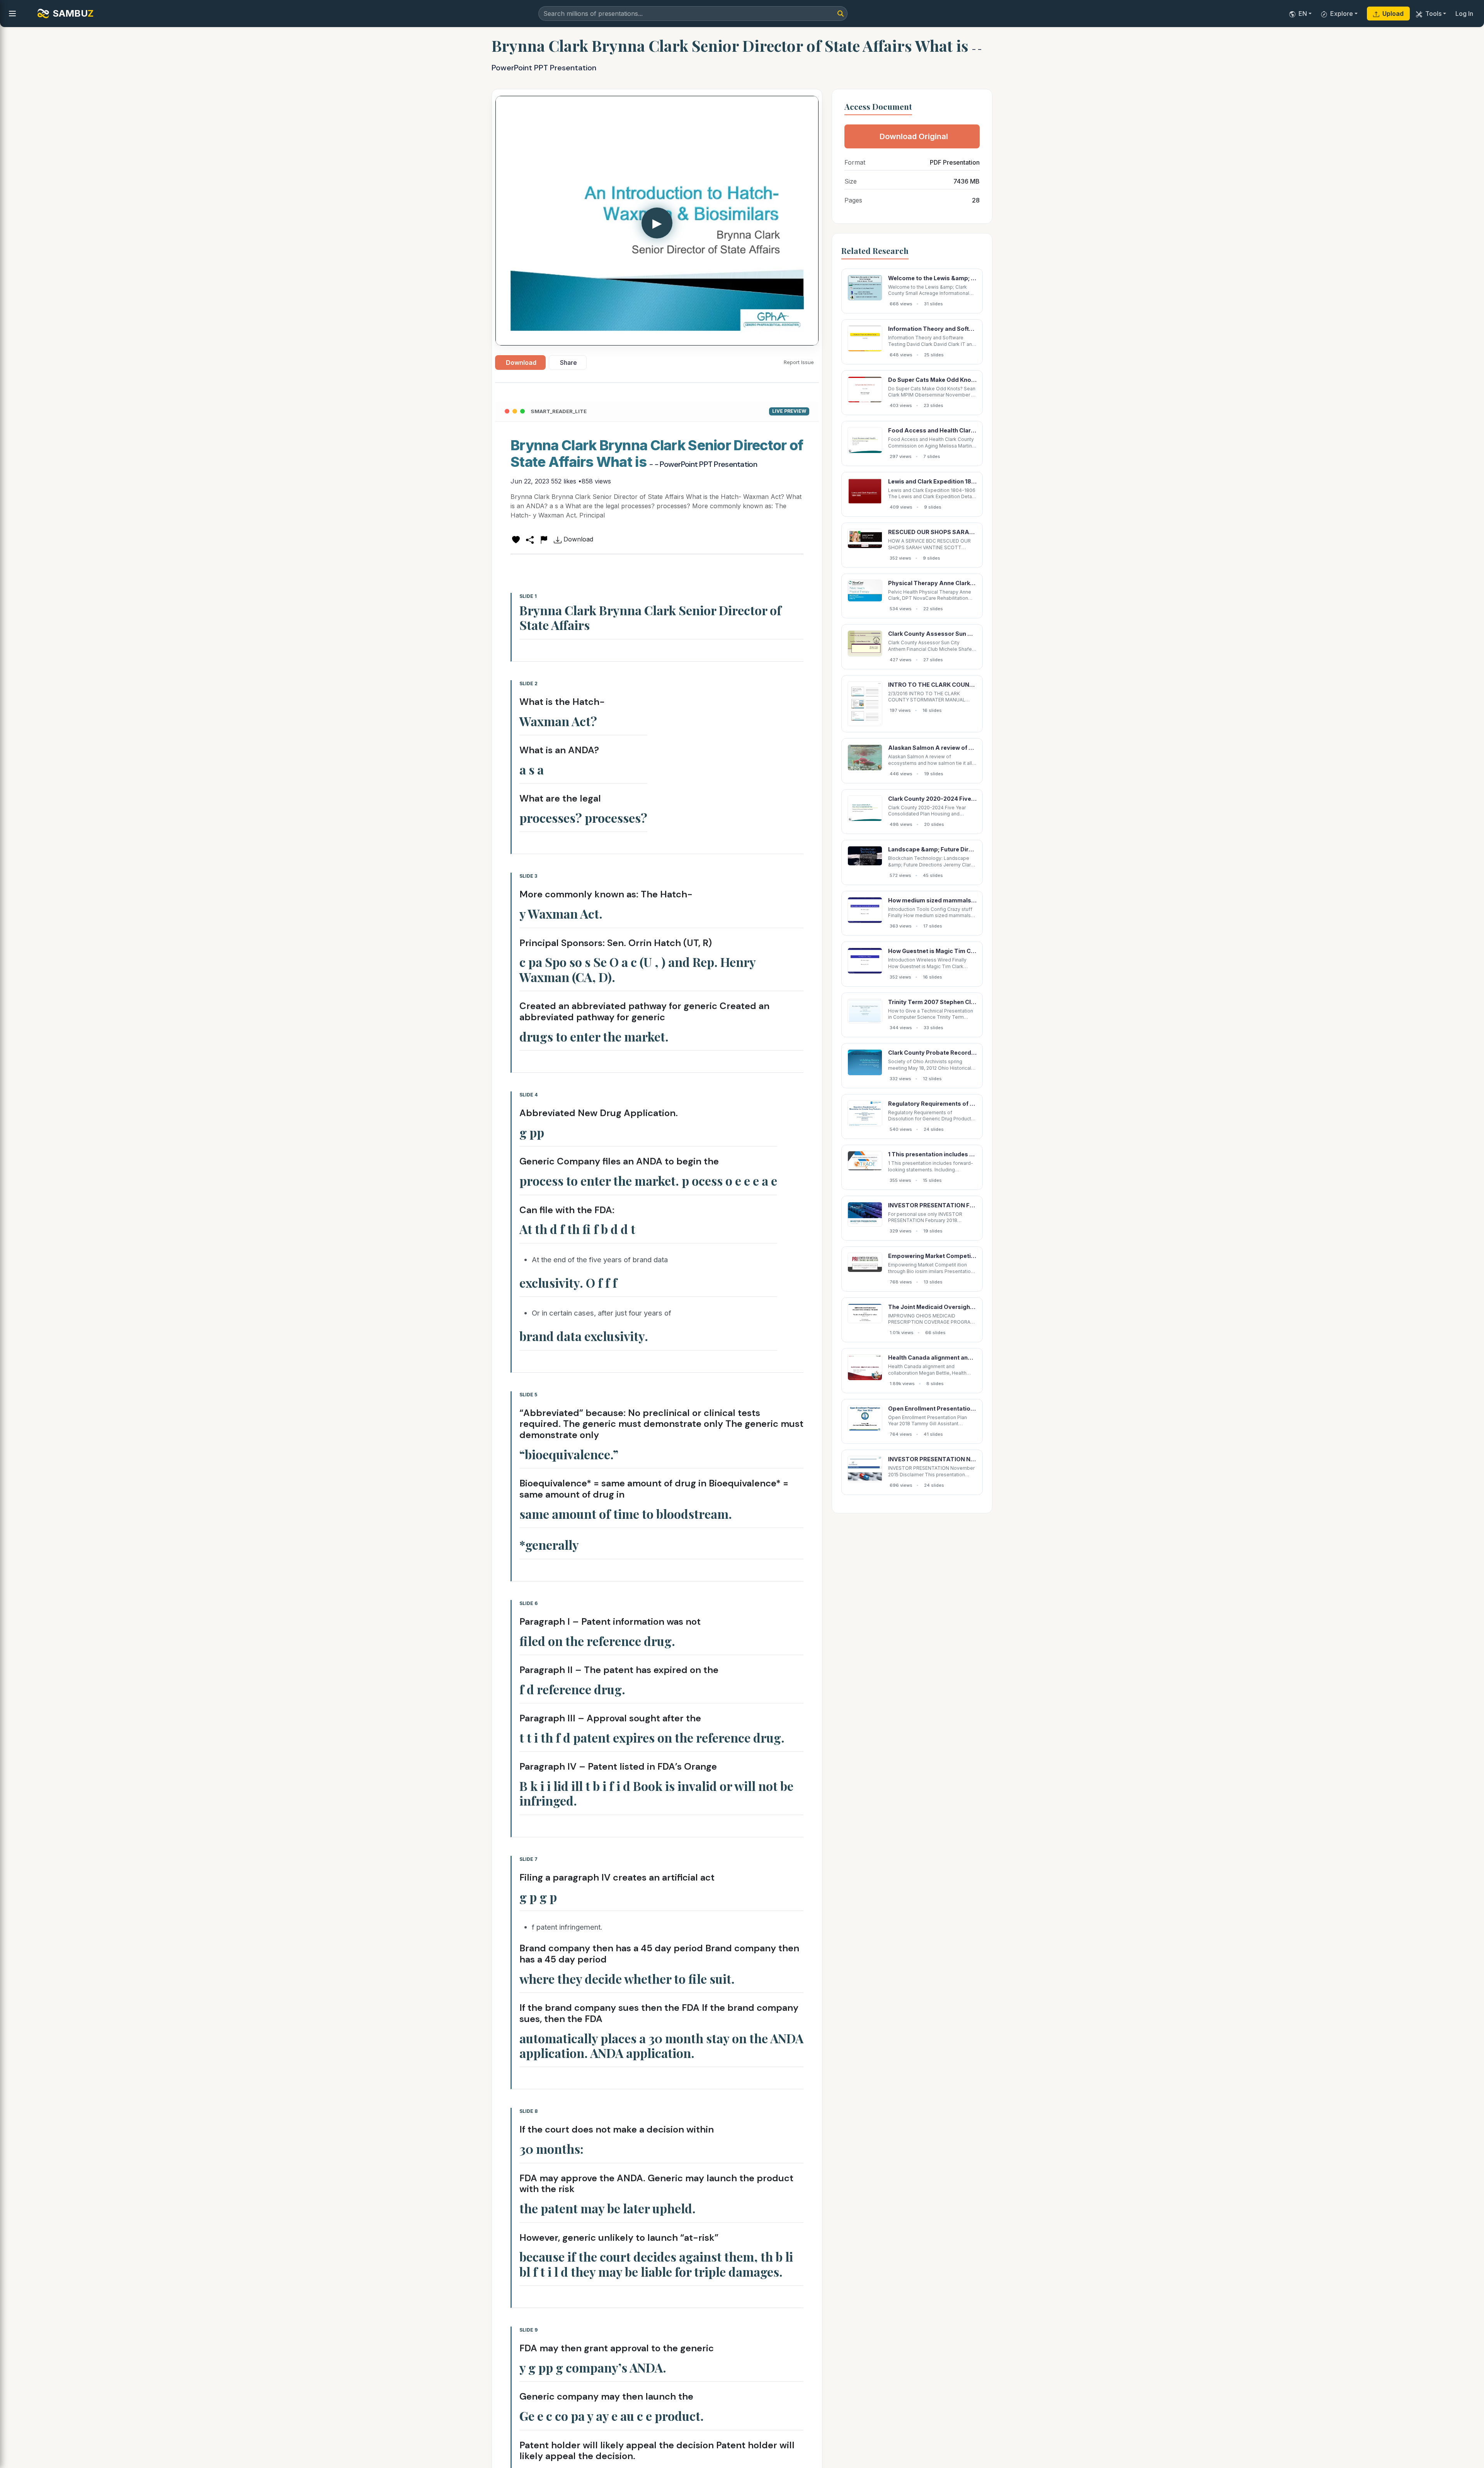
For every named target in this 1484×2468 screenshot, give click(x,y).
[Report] (544, 539)
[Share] (530, 539)
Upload (1393, 14)
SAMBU (73, 13)
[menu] (12, 14)
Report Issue (799, 362)
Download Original (914, 136)
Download (521, 363)
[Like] (516, 539)
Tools (1433, 14)
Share (568, 363)
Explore (1342, 14)
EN (1303, 14)
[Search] (841, 14)
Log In (1464, 14)
